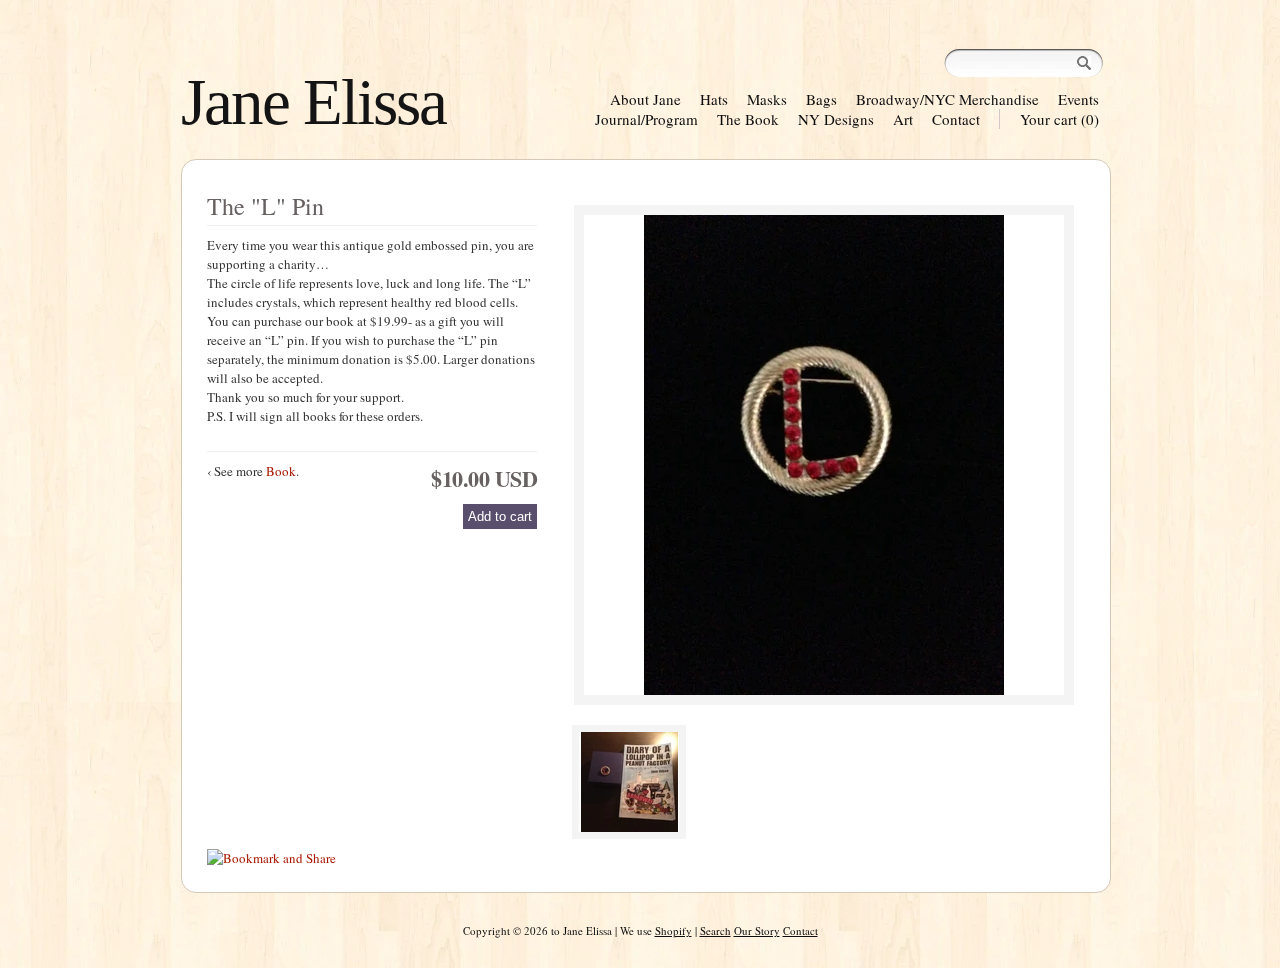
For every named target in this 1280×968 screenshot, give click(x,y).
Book (281, 471)
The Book (748, 119)
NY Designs (836, 119)
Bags (821, 99)
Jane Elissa (313, 102)
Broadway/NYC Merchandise (947, 99)
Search (715, 930)
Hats (714, 99)
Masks (767, 99)
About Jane (645, 99)
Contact (956, 119)
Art (903, 119)
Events (1078, 99)
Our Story (757, 930)
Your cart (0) (1059, 119)
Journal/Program (646, 119)
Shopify (673, 930)
